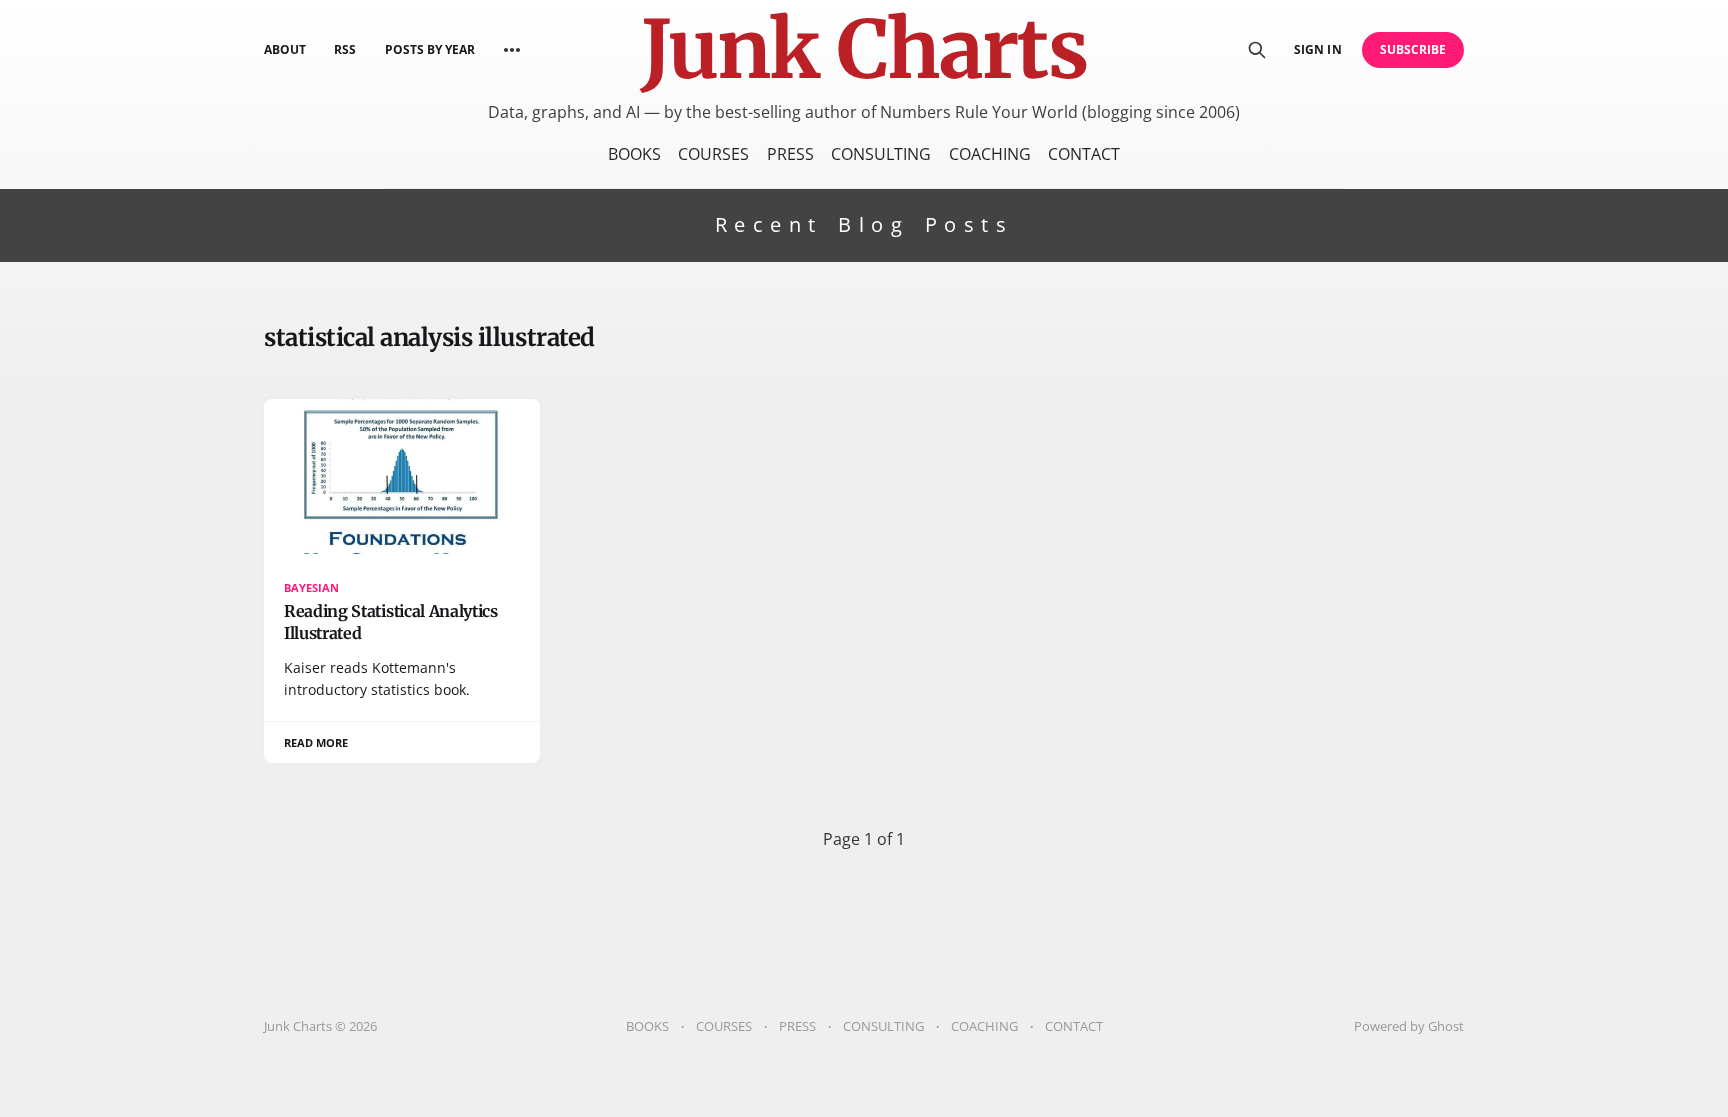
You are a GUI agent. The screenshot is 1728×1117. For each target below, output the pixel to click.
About (285, 49)
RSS (345, 49)
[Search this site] (1257, 50)
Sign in (1317, 49)
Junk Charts (864, 50)
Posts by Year (430, 49)
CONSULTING (881, 154)
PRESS (790, 154)
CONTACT (1084, 154)
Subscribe (1413, 49)
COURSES (713, 154)
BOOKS (634, 154)
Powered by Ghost (1409, 1026)
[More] (512, 50)
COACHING (990, 154)
